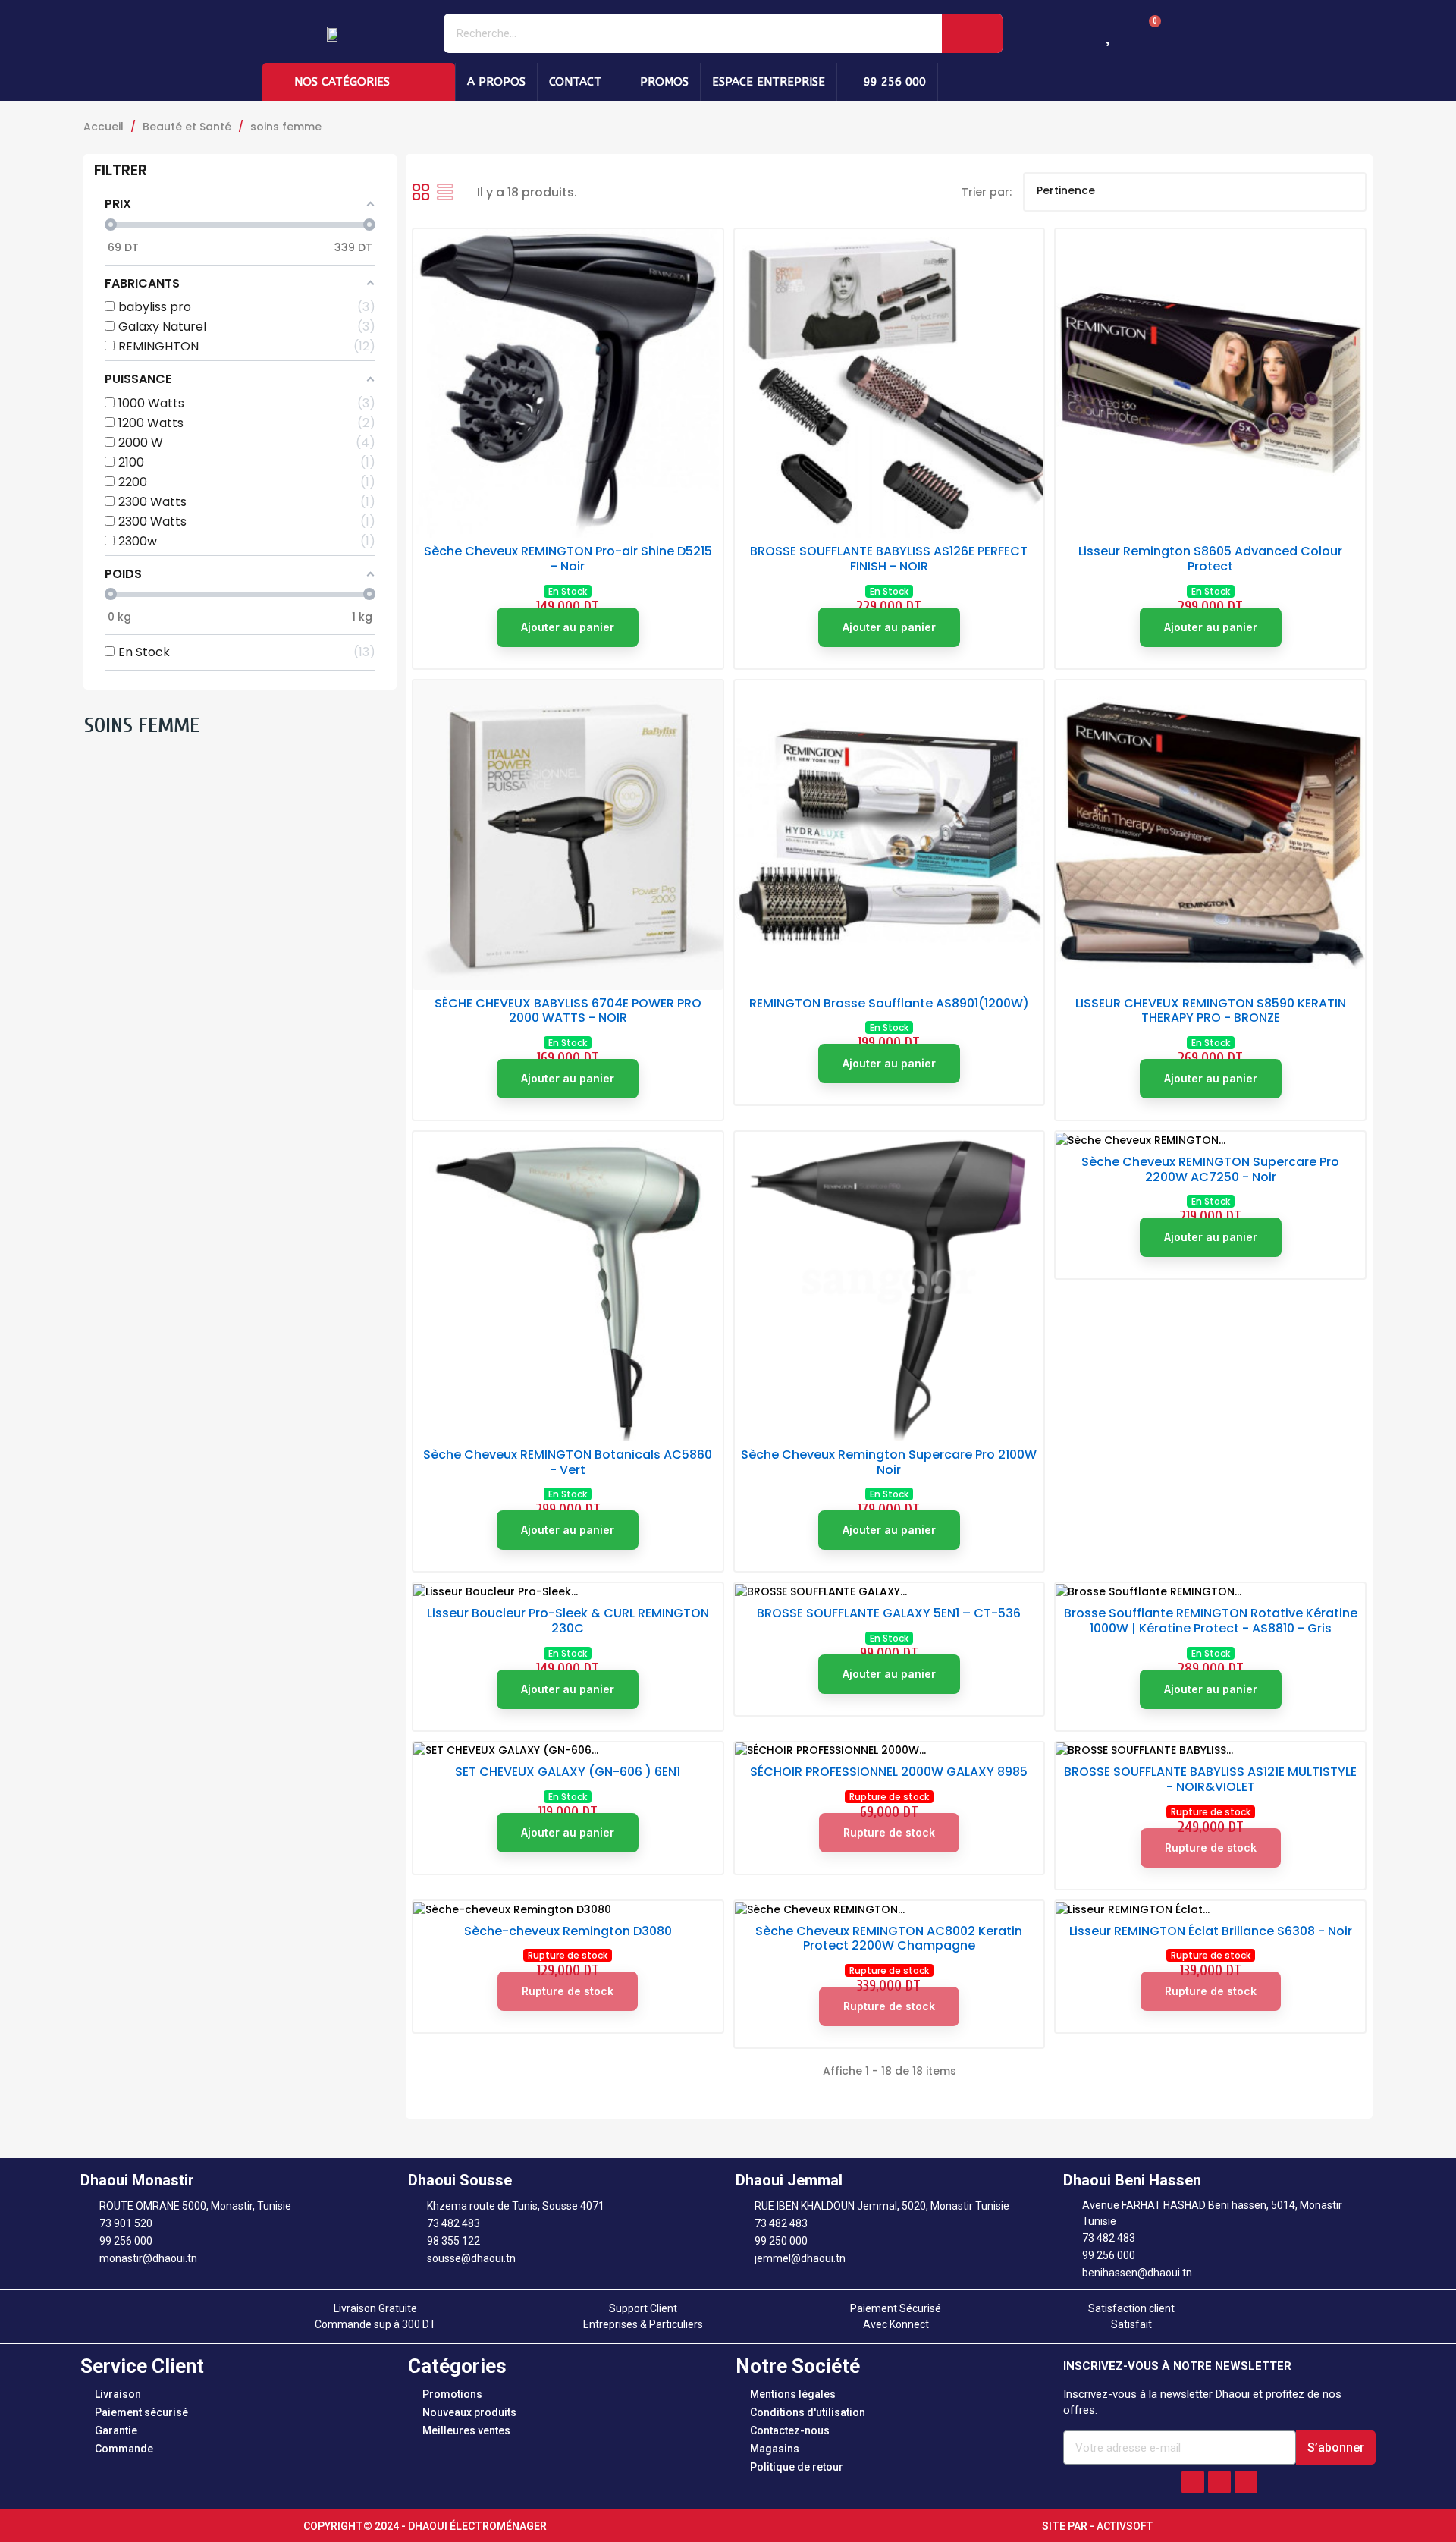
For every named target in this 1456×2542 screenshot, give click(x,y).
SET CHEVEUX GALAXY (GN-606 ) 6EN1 (568, 1772)
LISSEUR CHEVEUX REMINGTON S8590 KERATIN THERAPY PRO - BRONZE (1211, 1011)
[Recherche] (972, 33)
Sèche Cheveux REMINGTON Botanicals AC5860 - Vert (568, 1462)
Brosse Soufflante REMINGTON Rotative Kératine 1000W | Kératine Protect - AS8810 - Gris (1211, 1621)
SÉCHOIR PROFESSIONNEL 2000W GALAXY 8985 (889, 1772)
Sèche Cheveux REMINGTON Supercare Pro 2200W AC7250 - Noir (1210, 1169)
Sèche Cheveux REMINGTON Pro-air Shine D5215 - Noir (568, 559)
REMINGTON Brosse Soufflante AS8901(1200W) (889, 1003)
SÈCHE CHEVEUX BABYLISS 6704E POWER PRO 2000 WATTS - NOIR (568, 1011)
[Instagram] (1219, 2482)
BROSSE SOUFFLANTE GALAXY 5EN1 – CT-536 (889, 1613)
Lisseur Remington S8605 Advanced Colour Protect (1210, 559)
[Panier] (1146, 33)
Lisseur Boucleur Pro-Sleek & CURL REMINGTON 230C (568, 1621)
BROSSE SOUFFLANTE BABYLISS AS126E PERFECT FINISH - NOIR (889, 559)
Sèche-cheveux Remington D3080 (568, 1931)
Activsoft (1125, 2526)
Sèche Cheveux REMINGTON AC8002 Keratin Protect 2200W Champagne (889, 1939)
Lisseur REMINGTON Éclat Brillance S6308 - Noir (1211, 1931)
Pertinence (1193, 192)
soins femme (142, 725)
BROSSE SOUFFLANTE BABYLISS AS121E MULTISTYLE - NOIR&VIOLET (1210, 1779)
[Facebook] (1193, 2482)
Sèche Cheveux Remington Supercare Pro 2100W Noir (889, 1462)
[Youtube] (1246, 2482)
